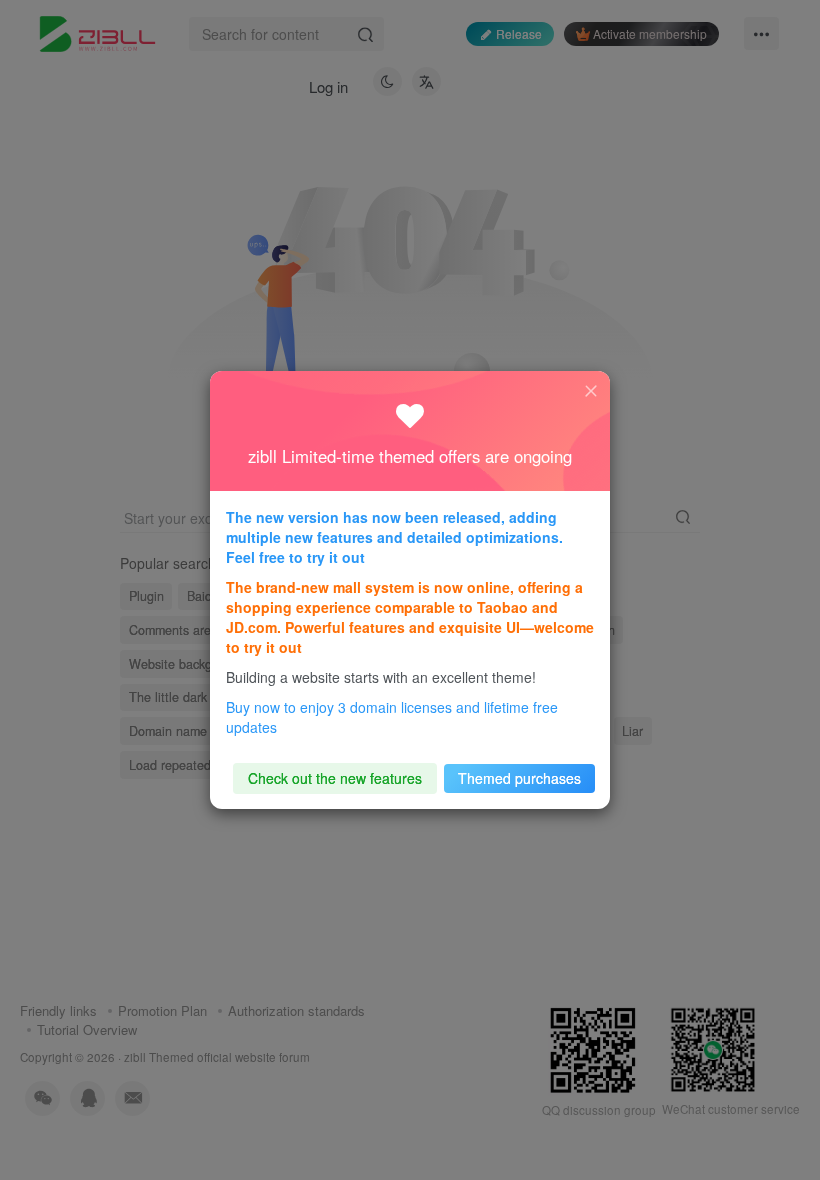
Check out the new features (335, 778)
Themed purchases (519, 778)
